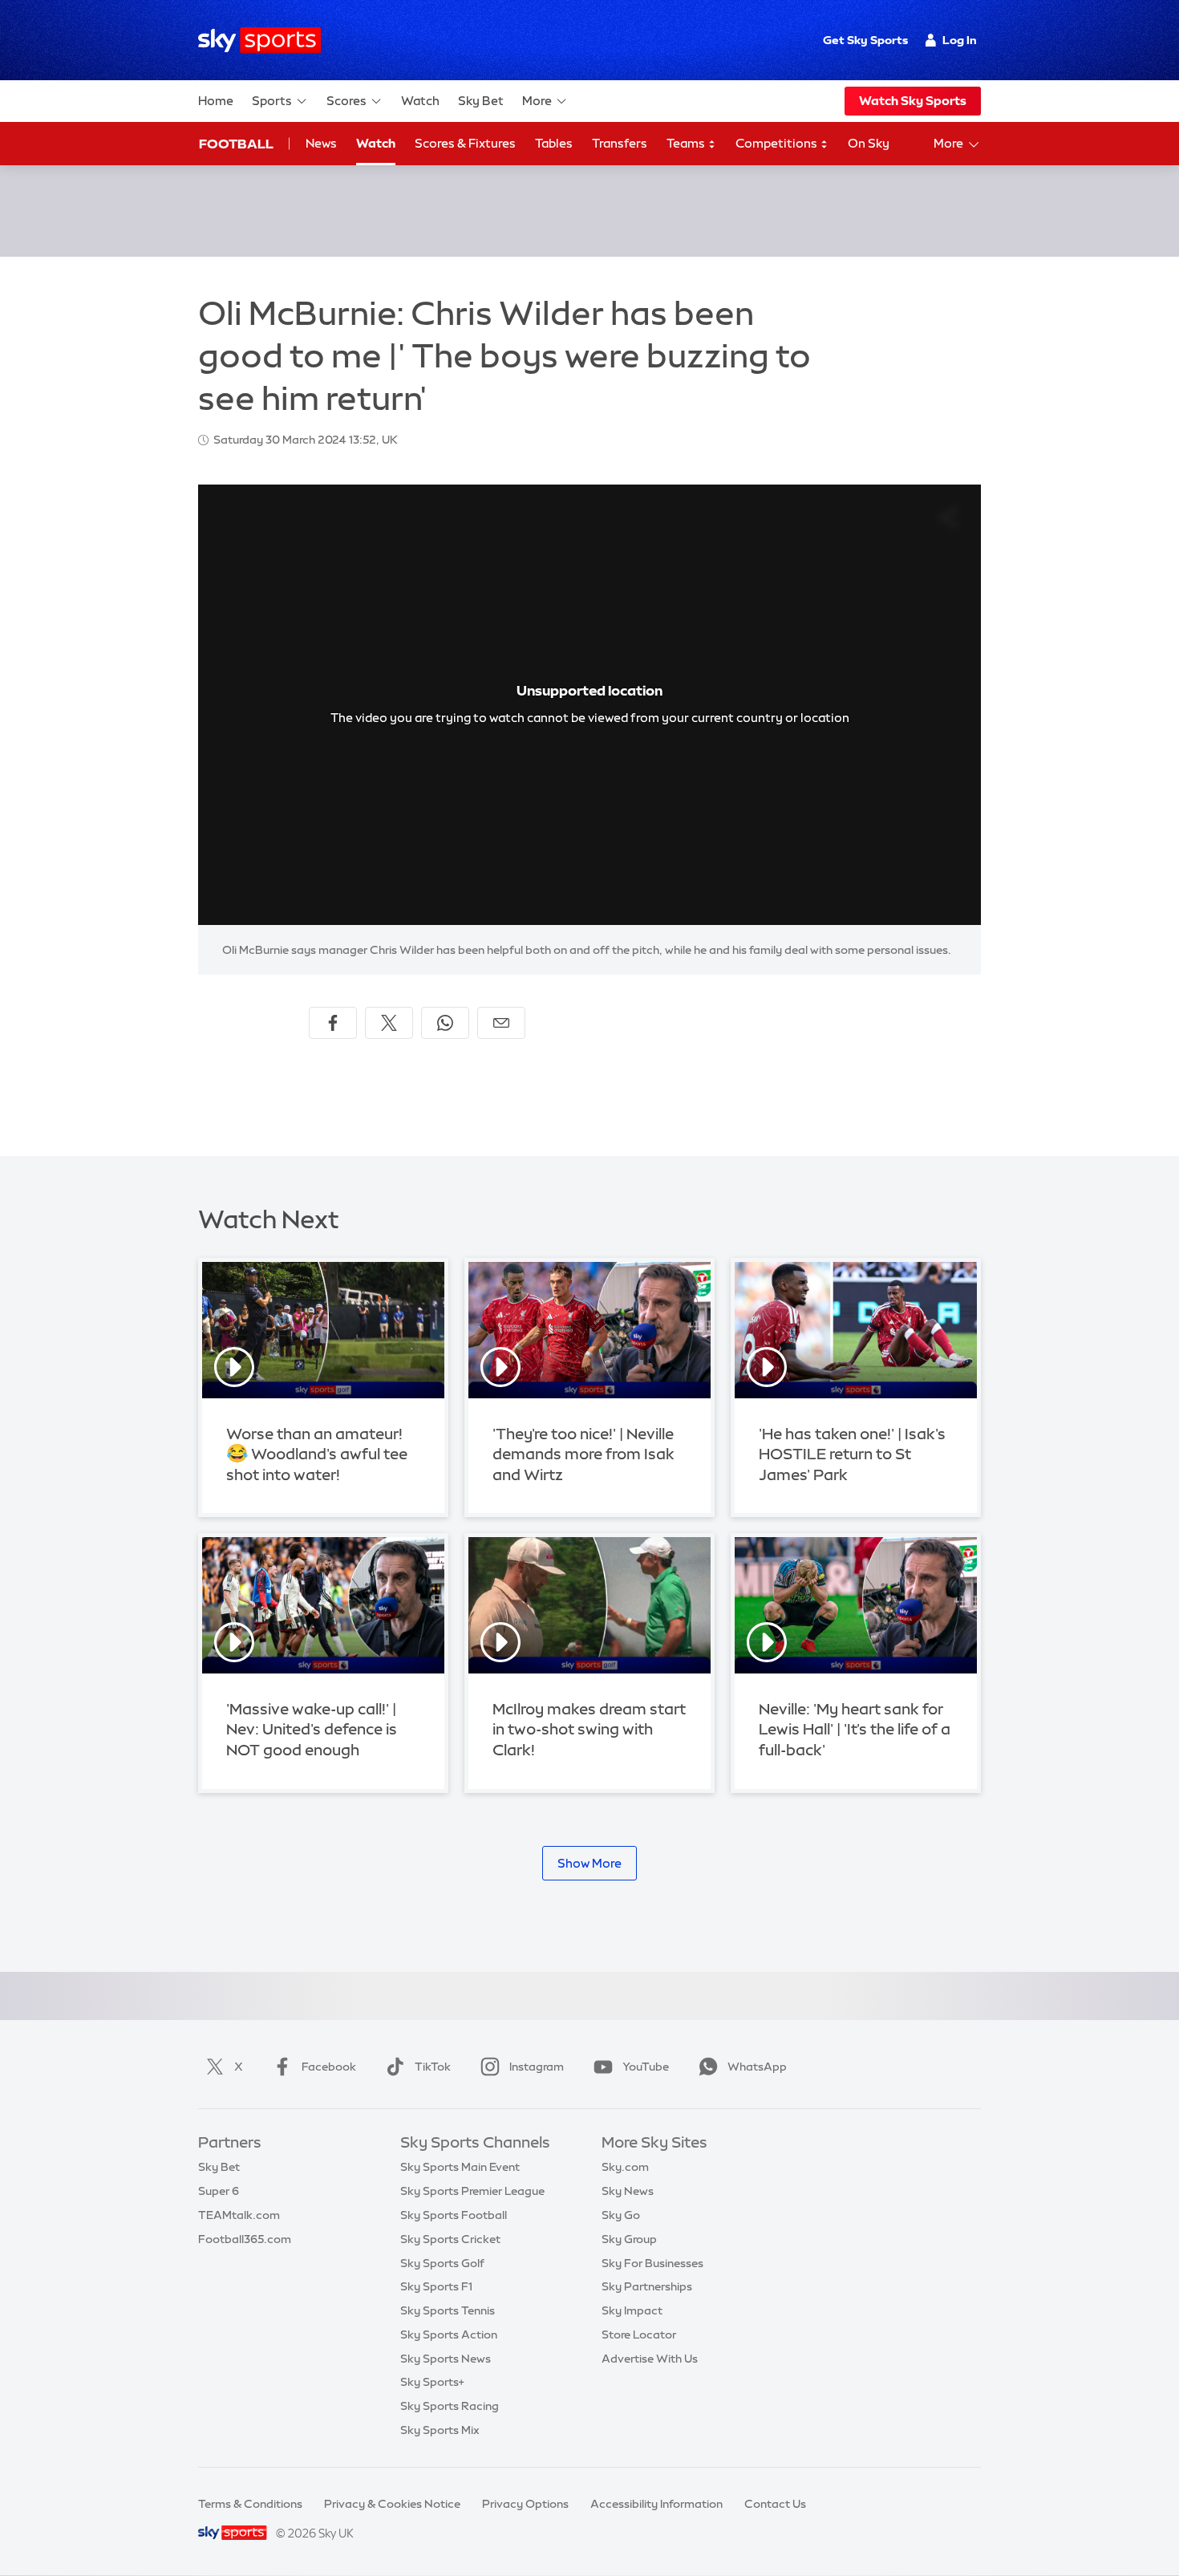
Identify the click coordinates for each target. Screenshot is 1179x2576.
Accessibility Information (656, 2504)
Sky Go (621, 2215)
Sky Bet (481, 101)
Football (236, 144)
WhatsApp (757, 2067)
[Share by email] (501, 1023)
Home (216, 101)
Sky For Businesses (652, 2263)
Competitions (778, 143)
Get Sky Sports (865, 40)
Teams (687, 143)
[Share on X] (389, 1023)
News (321, 143)
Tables (554, 143)
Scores (346, 101)
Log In (960, 40)
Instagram (537, 2067)
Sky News (628, 2191)
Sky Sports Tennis (448, 2310)
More (537, 101)
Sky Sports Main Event (460, 2167)
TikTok (433, 2067)
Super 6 (219, 2191)
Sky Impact (632, 2310)
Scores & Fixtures (465, 143)
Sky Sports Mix (440, 2430)
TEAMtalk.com (239, 2215)
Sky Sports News (446, 2359)
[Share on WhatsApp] (445, 1023)
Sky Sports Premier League (472, 2191)
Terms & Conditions (250, 2504)
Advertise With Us (650, 2359)
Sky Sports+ (432, 2382)
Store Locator (639, 2335)
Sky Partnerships (647, 2286)
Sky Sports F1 (436, 2286)
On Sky (869, 143)
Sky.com (625, 2167)
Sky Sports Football (454, 2215)
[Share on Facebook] (333, 1023)
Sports (272, 101)
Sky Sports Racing (450, 2406)
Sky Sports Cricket (450, 2239)
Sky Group (629, 2239)
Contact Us (775, 2504)
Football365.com (245, 2239)
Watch (420, 101)
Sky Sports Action (449, 2335)
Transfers (620, 143)
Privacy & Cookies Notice (392, 2504)
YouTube (646, 2067)
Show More (589, 1863)
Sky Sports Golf (442, 2263)
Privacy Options (525, 2504)
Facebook (329, 2067)
